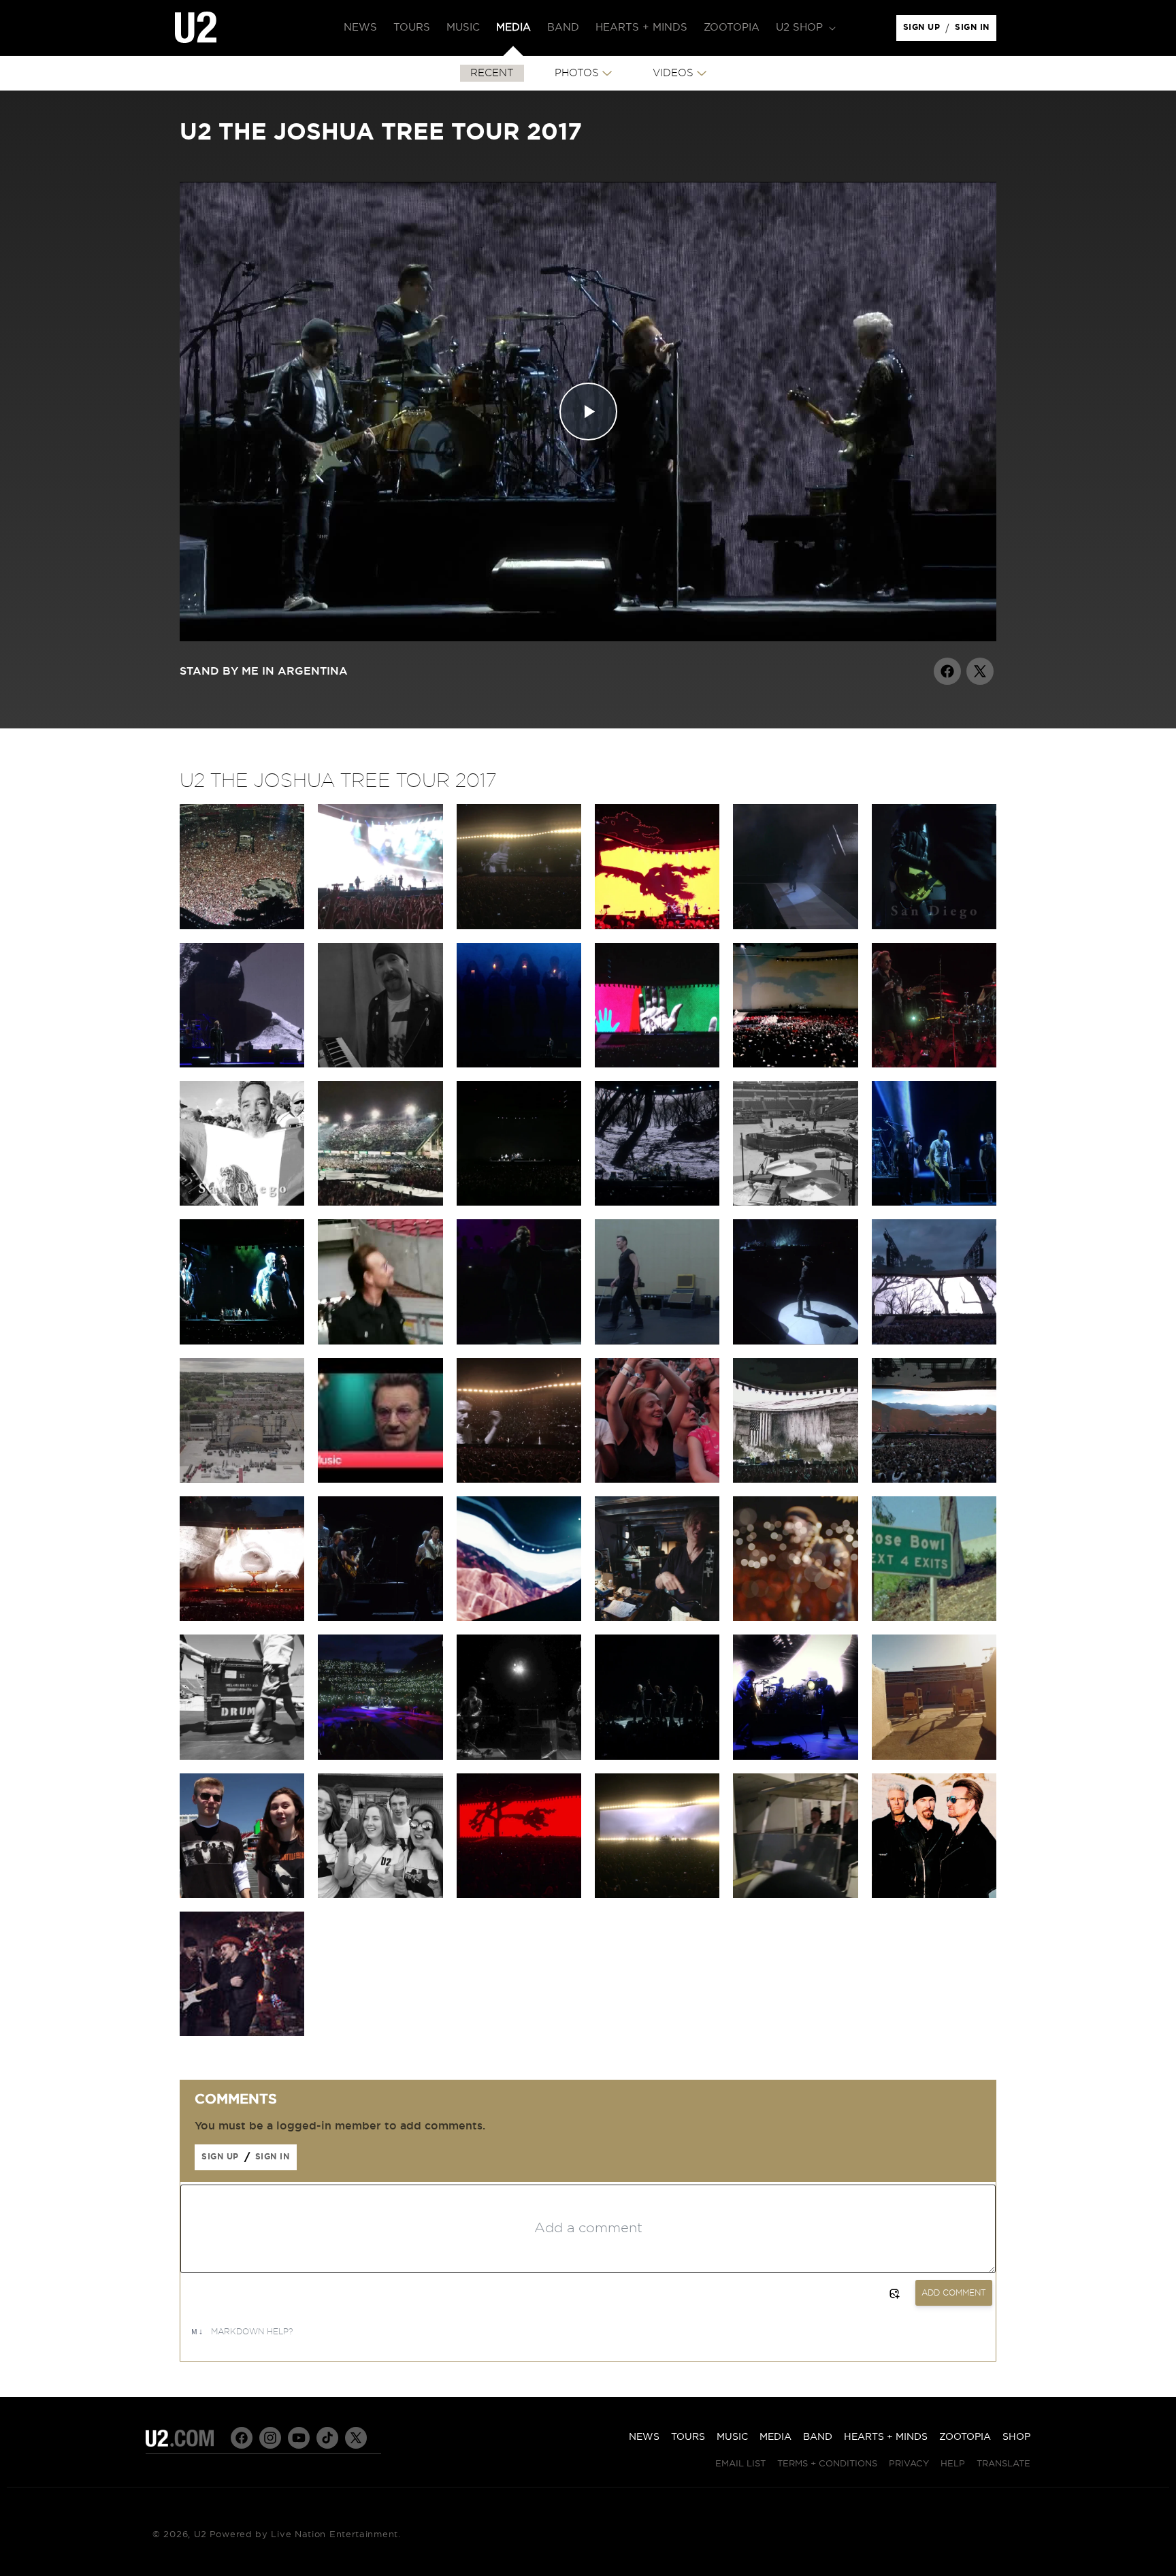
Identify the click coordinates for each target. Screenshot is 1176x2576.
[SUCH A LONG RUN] (795, 1617)
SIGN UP (924, 31)
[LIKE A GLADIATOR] (519, 1617)
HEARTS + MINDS (886, 2437)
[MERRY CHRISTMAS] (242, 2033)
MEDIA (775, 2437)
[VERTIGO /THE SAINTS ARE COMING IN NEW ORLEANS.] (519, 1202)
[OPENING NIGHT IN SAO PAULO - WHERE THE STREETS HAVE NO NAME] (657, 926)
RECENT (492, 73)
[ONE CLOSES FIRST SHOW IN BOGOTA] (657, 1064)
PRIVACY (909, 2464)
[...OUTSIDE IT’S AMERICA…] (795, 1756)
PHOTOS (577, 73)
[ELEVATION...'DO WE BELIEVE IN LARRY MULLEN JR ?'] (519, 1479)
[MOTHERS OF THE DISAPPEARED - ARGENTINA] (519, 1064)
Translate (1003, 2464)
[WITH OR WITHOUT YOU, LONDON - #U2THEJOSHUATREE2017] (657, 1479)
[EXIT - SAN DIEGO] (934, 926)
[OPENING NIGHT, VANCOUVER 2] (657, 1895)
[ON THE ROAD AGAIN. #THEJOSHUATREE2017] (795, 1895)
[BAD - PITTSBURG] (380, 1756)
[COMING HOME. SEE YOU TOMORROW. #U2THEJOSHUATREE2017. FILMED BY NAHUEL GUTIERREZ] (242, 1479)
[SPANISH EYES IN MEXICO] (934, 1064)
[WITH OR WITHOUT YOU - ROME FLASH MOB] (795, 1479)
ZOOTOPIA (965, 2437)
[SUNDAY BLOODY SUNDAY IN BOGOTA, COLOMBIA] (795, 1064)
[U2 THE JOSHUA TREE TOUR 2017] (934, 1895)
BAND (818, 2437)
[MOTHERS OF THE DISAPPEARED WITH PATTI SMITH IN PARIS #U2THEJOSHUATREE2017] (795, 1341)
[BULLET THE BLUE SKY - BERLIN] (242, 1617)
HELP (953, 2464)
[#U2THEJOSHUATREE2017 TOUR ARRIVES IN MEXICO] (242, 1202)
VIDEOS (673, 73)
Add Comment (954, 2293)
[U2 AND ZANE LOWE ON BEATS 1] (380, 1479)
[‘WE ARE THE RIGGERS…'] (242, 1756)
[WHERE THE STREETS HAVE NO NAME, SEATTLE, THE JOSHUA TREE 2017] (519, 1895)
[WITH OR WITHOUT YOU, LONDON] (934, 1479)
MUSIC (732, 2437)
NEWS (644, 2437)
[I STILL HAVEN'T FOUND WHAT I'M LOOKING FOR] (657, 1202)
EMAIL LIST (740, 2464)
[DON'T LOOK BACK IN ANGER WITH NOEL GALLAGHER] (380, 1617)
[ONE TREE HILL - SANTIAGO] (242, 1064)
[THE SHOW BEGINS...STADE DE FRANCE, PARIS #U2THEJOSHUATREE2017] (657, 1341)
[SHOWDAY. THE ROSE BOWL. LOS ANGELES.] (934, 1756)
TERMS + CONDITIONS (827, 2464)
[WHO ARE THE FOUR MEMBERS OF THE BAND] (934, 1617)
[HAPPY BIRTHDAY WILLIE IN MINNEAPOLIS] (934, 1202)
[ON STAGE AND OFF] (657, 1617)
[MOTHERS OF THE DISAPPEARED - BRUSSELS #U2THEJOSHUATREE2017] (242, 1341)
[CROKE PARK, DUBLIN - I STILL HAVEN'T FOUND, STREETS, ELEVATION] (934, 1341)
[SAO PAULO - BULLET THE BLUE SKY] (380, 926)
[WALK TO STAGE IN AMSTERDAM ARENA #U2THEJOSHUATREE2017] (380, 1341)
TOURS (688, 2437)
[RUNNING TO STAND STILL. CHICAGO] (519, 1756)
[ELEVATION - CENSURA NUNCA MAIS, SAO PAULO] (519, 926)
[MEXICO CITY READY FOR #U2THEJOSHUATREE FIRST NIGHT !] (380, 1202)
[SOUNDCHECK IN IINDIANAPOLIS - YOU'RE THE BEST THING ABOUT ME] (795, 1202)
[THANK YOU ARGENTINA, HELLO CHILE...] (380, 1064)
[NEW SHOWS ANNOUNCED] (657, 1756)
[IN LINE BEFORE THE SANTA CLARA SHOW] (242, 1895)
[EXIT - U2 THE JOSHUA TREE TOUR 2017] (795, 926)
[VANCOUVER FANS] (380, 1895)
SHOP (1016, 2437)
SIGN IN (976, 31)
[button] (804, 28)
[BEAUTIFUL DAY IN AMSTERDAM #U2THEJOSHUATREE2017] (519, 1341)
